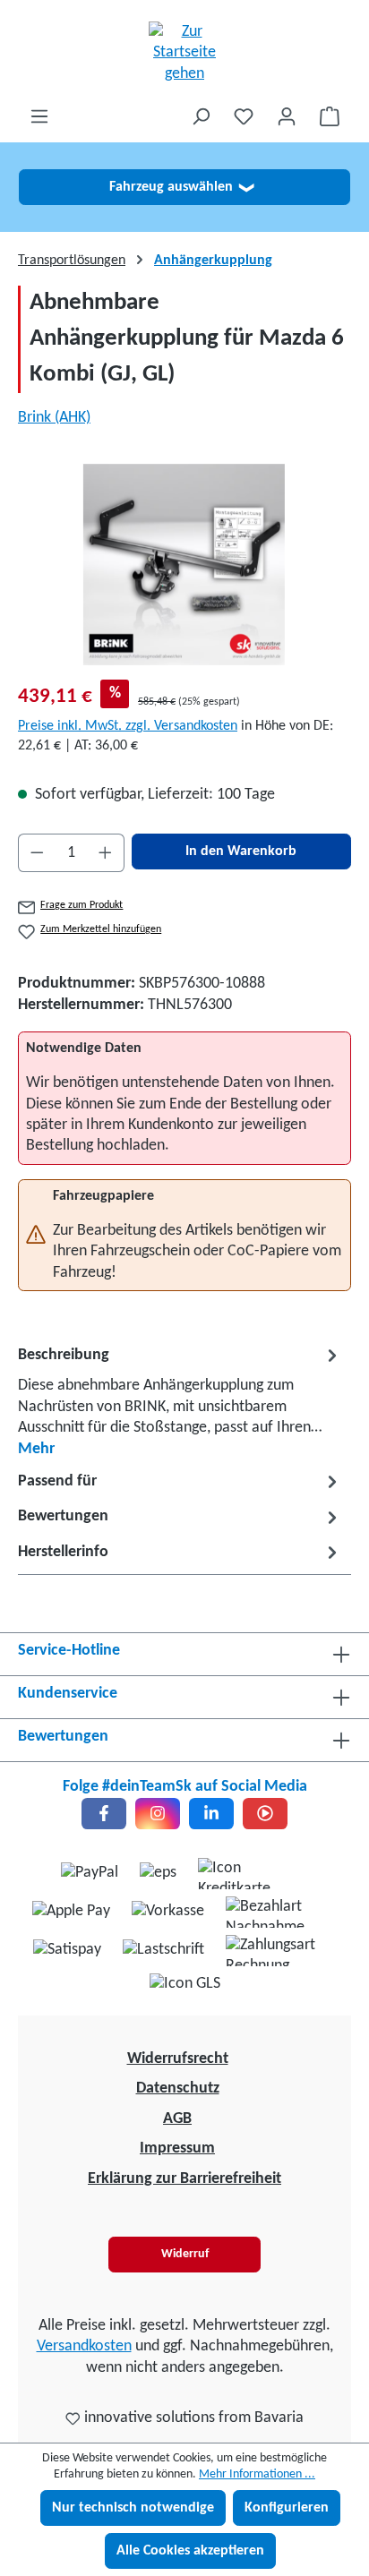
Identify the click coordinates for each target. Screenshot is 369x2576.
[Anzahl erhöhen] (106, 853)
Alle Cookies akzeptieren (190, 2551)
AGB (177, 2119)
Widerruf (185, 2254)
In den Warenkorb (241, 852)
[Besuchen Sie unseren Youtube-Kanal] (265, 1814)
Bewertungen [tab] (63, 1516)
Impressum (177, 2148)
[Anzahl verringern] (37, 853)
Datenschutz (178, 2088)
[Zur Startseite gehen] (184, 53)
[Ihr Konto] (287, 117)
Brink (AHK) (54, 418)
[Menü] (39, 117)
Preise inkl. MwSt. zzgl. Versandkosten (128, 726)
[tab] (180, 1401)
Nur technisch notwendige (133, 2508)
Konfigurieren (287, 2508)
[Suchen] (201, 117)
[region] (184, 565)
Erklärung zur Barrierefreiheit (184, 2179)
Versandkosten (84, 2346)
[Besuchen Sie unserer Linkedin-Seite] (211, 1814)
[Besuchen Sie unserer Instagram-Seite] (158, 1814)
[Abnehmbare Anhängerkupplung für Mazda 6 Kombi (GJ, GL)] (184, 565)
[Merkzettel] (244, 117)
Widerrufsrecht (178, 2059)
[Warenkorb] (330, 117)
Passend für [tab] (57, 1481)
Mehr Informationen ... (257, 2474)
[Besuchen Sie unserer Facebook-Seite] (104, 1814)
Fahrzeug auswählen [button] (181, 187)
